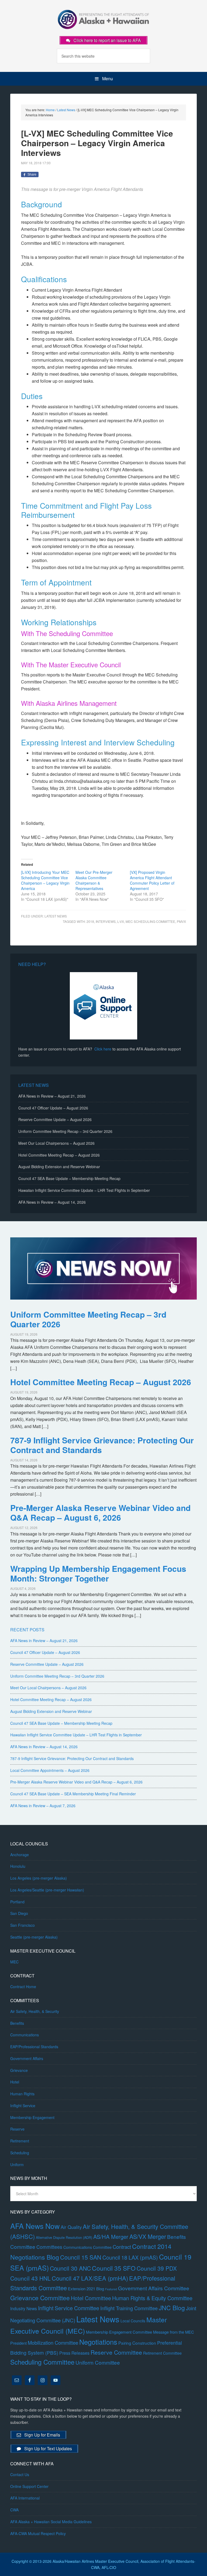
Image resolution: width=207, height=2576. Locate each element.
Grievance (19, 2070)
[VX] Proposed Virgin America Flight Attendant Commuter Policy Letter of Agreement (152, 880)
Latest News (56, 916)
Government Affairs (27, 2058)
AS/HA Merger (111, 2237)
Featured (111, 2289)
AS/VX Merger (148, 2236)
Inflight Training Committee (129, 2308)
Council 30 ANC (70, 2268)
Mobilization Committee (53, 2343)
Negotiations (98, 2342)
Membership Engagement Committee (119, 2332)
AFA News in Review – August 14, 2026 (52, 1202)
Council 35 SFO (114, 2268)
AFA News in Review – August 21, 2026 (52, 1096)
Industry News (24, 2308)
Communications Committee (87, 2247)
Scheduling (20, 2153)
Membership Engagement (32, 2117)
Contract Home (23, 1987)
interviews (106, 921)
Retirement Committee (162, 2353)
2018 (90, 921)
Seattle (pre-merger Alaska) (34, 1937)
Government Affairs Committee (154, 2288)
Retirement (20, 2141)
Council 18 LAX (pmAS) (130, 2257)
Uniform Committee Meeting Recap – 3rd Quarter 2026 (65, 1131)
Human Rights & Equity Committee (152, 2298)
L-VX (121, 921)
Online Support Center (29, 2486)
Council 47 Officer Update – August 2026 (53, 1108)
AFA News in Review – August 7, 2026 (43, 1806)
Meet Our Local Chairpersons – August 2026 (56, 1143)
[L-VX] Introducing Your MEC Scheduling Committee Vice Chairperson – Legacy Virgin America (45, 880)
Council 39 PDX (157, 2268)
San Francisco (23, 1925)
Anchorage (20, 1855)
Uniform (17, 2165)
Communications (25, 2035)
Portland (17, 1902)
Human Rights (22, 2094)
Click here (103, 1049)
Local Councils (133, 2321)
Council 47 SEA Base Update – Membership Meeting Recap (69, 1178)
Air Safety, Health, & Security (35, 2011)
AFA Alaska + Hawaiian (103, 19)
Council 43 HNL (30, 2278)
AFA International (25, 2498)
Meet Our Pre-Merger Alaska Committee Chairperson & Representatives (94, 880)
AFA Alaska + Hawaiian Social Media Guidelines (51, 2522)
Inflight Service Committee (69, 2308)
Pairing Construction (137, 2343)
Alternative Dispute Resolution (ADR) (64, 2237)
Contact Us (20, 2474)
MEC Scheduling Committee (150, 921)
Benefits (17, 2023)
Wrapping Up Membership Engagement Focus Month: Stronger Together (98, 1573)
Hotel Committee (91, 2298)
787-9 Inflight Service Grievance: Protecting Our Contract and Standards (102, 1445)
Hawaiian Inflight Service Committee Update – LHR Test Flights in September (84, 1190)
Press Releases (74, 2353)
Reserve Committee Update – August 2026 (55, 1119)
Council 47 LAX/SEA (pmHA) (90, 2278)
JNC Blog (172, 2308)
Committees (49, 2247)
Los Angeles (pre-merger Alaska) (39, 1878)
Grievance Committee (40, 2298)
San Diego (19, 1913)
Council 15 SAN (81, 2257)
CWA (14, 2510)
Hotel (15, 2082)
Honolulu (18, 1866)
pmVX (181, 921)
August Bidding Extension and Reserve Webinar (59, 1167)
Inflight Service (23, 2106)
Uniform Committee (98, 2362)
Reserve (17, 2129)
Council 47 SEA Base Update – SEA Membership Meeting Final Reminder (73, 1794)
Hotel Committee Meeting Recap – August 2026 (59, 1155)
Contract (122, 2247)
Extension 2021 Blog (86, 2289)
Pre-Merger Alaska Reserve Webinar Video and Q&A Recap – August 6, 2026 (100, 1512)
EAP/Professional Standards (34, 2047)
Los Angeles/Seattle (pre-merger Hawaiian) (47, 1890)
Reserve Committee (116, 2352)
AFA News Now (35, 2226)
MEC (14, 1962)
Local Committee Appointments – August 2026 (50, 1770)
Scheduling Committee (42, 2362)
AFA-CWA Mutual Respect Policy (38, 2533)
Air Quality (71, 2227)
